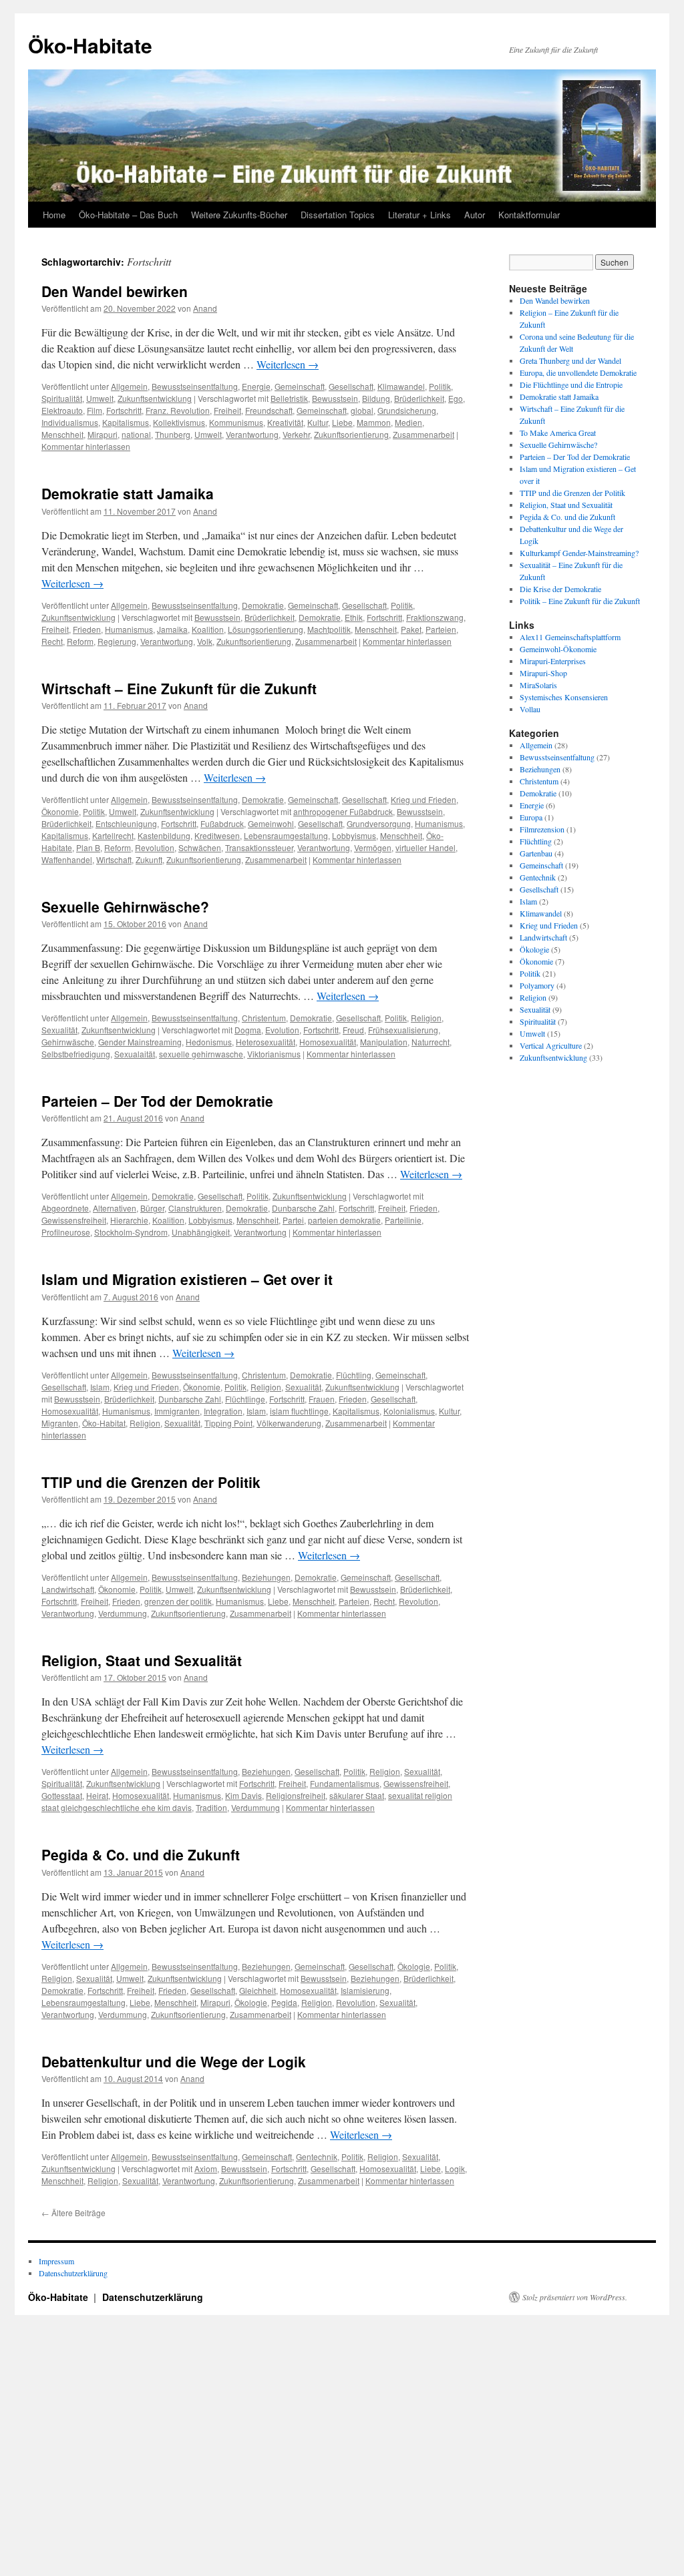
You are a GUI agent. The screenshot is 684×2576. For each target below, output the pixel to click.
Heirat (97, 1795)
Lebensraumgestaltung (286, 835)
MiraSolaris (538, 685)
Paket (411, 629)
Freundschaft (269, 410)
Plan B (88, 847)
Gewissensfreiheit (74, 1220)
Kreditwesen (217, 835)
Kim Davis (243, 1795)
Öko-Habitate (90, 45)
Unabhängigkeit (201, 1232)
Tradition (211, 1807)
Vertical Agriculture (551, 1045)
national (136, 434)
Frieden (87, 629)
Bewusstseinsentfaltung (195, 386)
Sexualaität (135, 1054)
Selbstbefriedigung (76, 1054)
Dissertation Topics (338, 215)
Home (54, 215)
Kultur (318, 422)
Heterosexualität (266, 1042)
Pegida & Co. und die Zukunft (141, 1854)
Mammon (374, 422)
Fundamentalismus (345, 1783)
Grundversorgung (379, 823)
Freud (353, 1030)
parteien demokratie (344, 1220)
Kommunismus (236, 422)
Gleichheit (258, 1990)
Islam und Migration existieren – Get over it (187, 1279)
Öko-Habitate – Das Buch (128, 215)
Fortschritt (124, 410)
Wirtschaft (114, 859)
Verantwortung (252, 434)
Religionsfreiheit (296, 1795)
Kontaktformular (529, 215)
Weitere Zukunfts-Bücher (239, 215)
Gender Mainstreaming (140, 1042)
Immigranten (177, 1411)
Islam (100, 1387)
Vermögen (373, 847)
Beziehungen (266, 1577)
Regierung (117, 641)
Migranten (60, 1423)
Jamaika (172, 629)
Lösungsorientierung (266, 629)
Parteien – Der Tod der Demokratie (157, 1101)
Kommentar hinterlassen (86, 446)
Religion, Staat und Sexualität (142, 1660)
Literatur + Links (419, 215)
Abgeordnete (65, 1208)
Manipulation (384, 1042)
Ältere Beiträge (73, 2213)
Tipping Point (228, 1423)
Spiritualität (62, 398)
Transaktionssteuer (259, 847)
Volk (205, 641)
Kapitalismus (126, 422)
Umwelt (100, 398)
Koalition (208, 629)
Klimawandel (401, 386)
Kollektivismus (179, 422)
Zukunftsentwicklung (155, 398)
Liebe (342, 422)
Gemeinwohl (271, 823)
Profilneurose (66, 1232)
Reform (80, 641)
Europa (531, 817)
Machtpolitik (329, 629)
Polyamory (537, 985)
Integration (223, 1411)
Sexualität (59, 1030)
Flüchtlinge (245, 1399)
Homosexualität (328, 1042)
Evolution (282, 1030)
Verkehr (296, 434)
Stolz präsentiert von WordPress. (575, 2297)
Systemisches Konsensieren (564, 697)
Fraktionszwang (435, 617)
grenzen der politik (178, 1601)
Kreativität (285, 422)
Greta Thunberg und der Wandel (570, 360)
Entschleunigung (126, 823)
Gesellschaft (351, 386)
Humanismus (129, 629)
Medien (408, 422)
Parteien (441, 629)
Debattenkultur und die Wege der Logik (174, 2061)
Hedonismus (209, 1042)
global (362, 410)
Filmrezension (542, 829)
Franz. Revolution (178, 410)
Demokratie (263, 605)
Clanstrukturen (195, 1208)
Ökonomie (60, 811)
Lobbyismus (354, 835)
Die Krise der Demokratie (560, 589)
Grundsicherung (407, 410)
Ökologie (414, 1966)
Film (95, 410)
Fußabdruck (222, 823)
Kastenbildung (164, 835)
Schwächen (200, 847)
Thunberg (173, 434)
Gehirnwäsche (68, 1042)
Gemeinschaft (300, 386)
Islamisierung (365, 1990)
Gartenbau (536, 853)
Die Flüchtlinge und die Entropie (571, 384)
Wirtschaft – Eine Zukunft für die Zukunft (179, 688)
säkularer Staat (357, 1795)
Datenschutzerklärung (73, 2273)
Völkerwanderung (289, 1423)
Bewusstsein (335, 398)
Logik (455, 2168)
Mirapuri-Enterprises (553, 661)
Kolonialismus (409, 1411)
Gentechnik (317, 2156)
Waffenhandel (67, 859)
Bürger (152, 1208)
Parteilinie (403, 1220)
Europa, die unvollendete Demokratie (578, 372)
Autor (475, 215)
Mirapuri (103, 434)
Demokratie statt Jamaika (128, 493)
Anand (205, 308)
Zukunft (149, 859)
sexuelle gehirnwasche (201, 1054)
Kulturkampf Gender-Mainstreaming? (579, 553)
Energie (256, 386)
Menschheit (62, 434)
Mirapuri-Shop (543, 673)
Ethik (354, 617)
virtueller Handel (425, 847)
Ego (456, 398)
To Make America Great (558, 433)
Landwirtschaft (68, 1589)
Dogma (248, 1030)
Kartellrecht (113, 835)
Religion (426, 1018)
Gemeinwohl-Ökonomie (558, 649)
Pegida (284, 2002)
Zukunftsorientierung (351, 434)
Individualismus (70, 422)
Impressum (56, 2261)
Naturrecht (431, 1042)
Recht (52, 641)
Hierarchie (129, 1220)
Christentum (264, 1018)
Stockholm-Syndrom (131, 1232)
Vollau (530, 709)
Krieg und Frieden (423, 799)
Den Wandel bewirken (115, 291)
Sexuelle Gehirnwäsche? (125, 907)
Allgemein (129, 386)
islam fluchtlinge (299, 1411)
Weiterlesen (288, 364)
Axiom (206, 2168)
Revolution (155, 847)
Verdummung (123, 1613)
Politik (440, 386)
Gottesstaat (62, 1795)
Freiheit (227, 410)
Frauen (322, 1399)
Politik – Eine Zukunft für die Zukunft (580, 601)
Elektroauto (62, 410)
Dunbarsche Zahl (303, 1208)
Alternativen (115, 1208)
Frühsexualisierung (403, 1030)
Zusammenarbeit (423, 434)
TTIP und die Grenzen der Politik (151, 1482)
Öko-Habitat (104, 1423)
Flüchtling (354, 1375)
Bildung (376, 398)
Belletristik (289, 398)
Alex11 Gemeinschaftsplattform (570, 637)
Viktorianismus (274, 1054)
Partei (293, 1220)
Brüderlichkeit (419, 398)
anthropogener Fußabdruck (343, 811)
